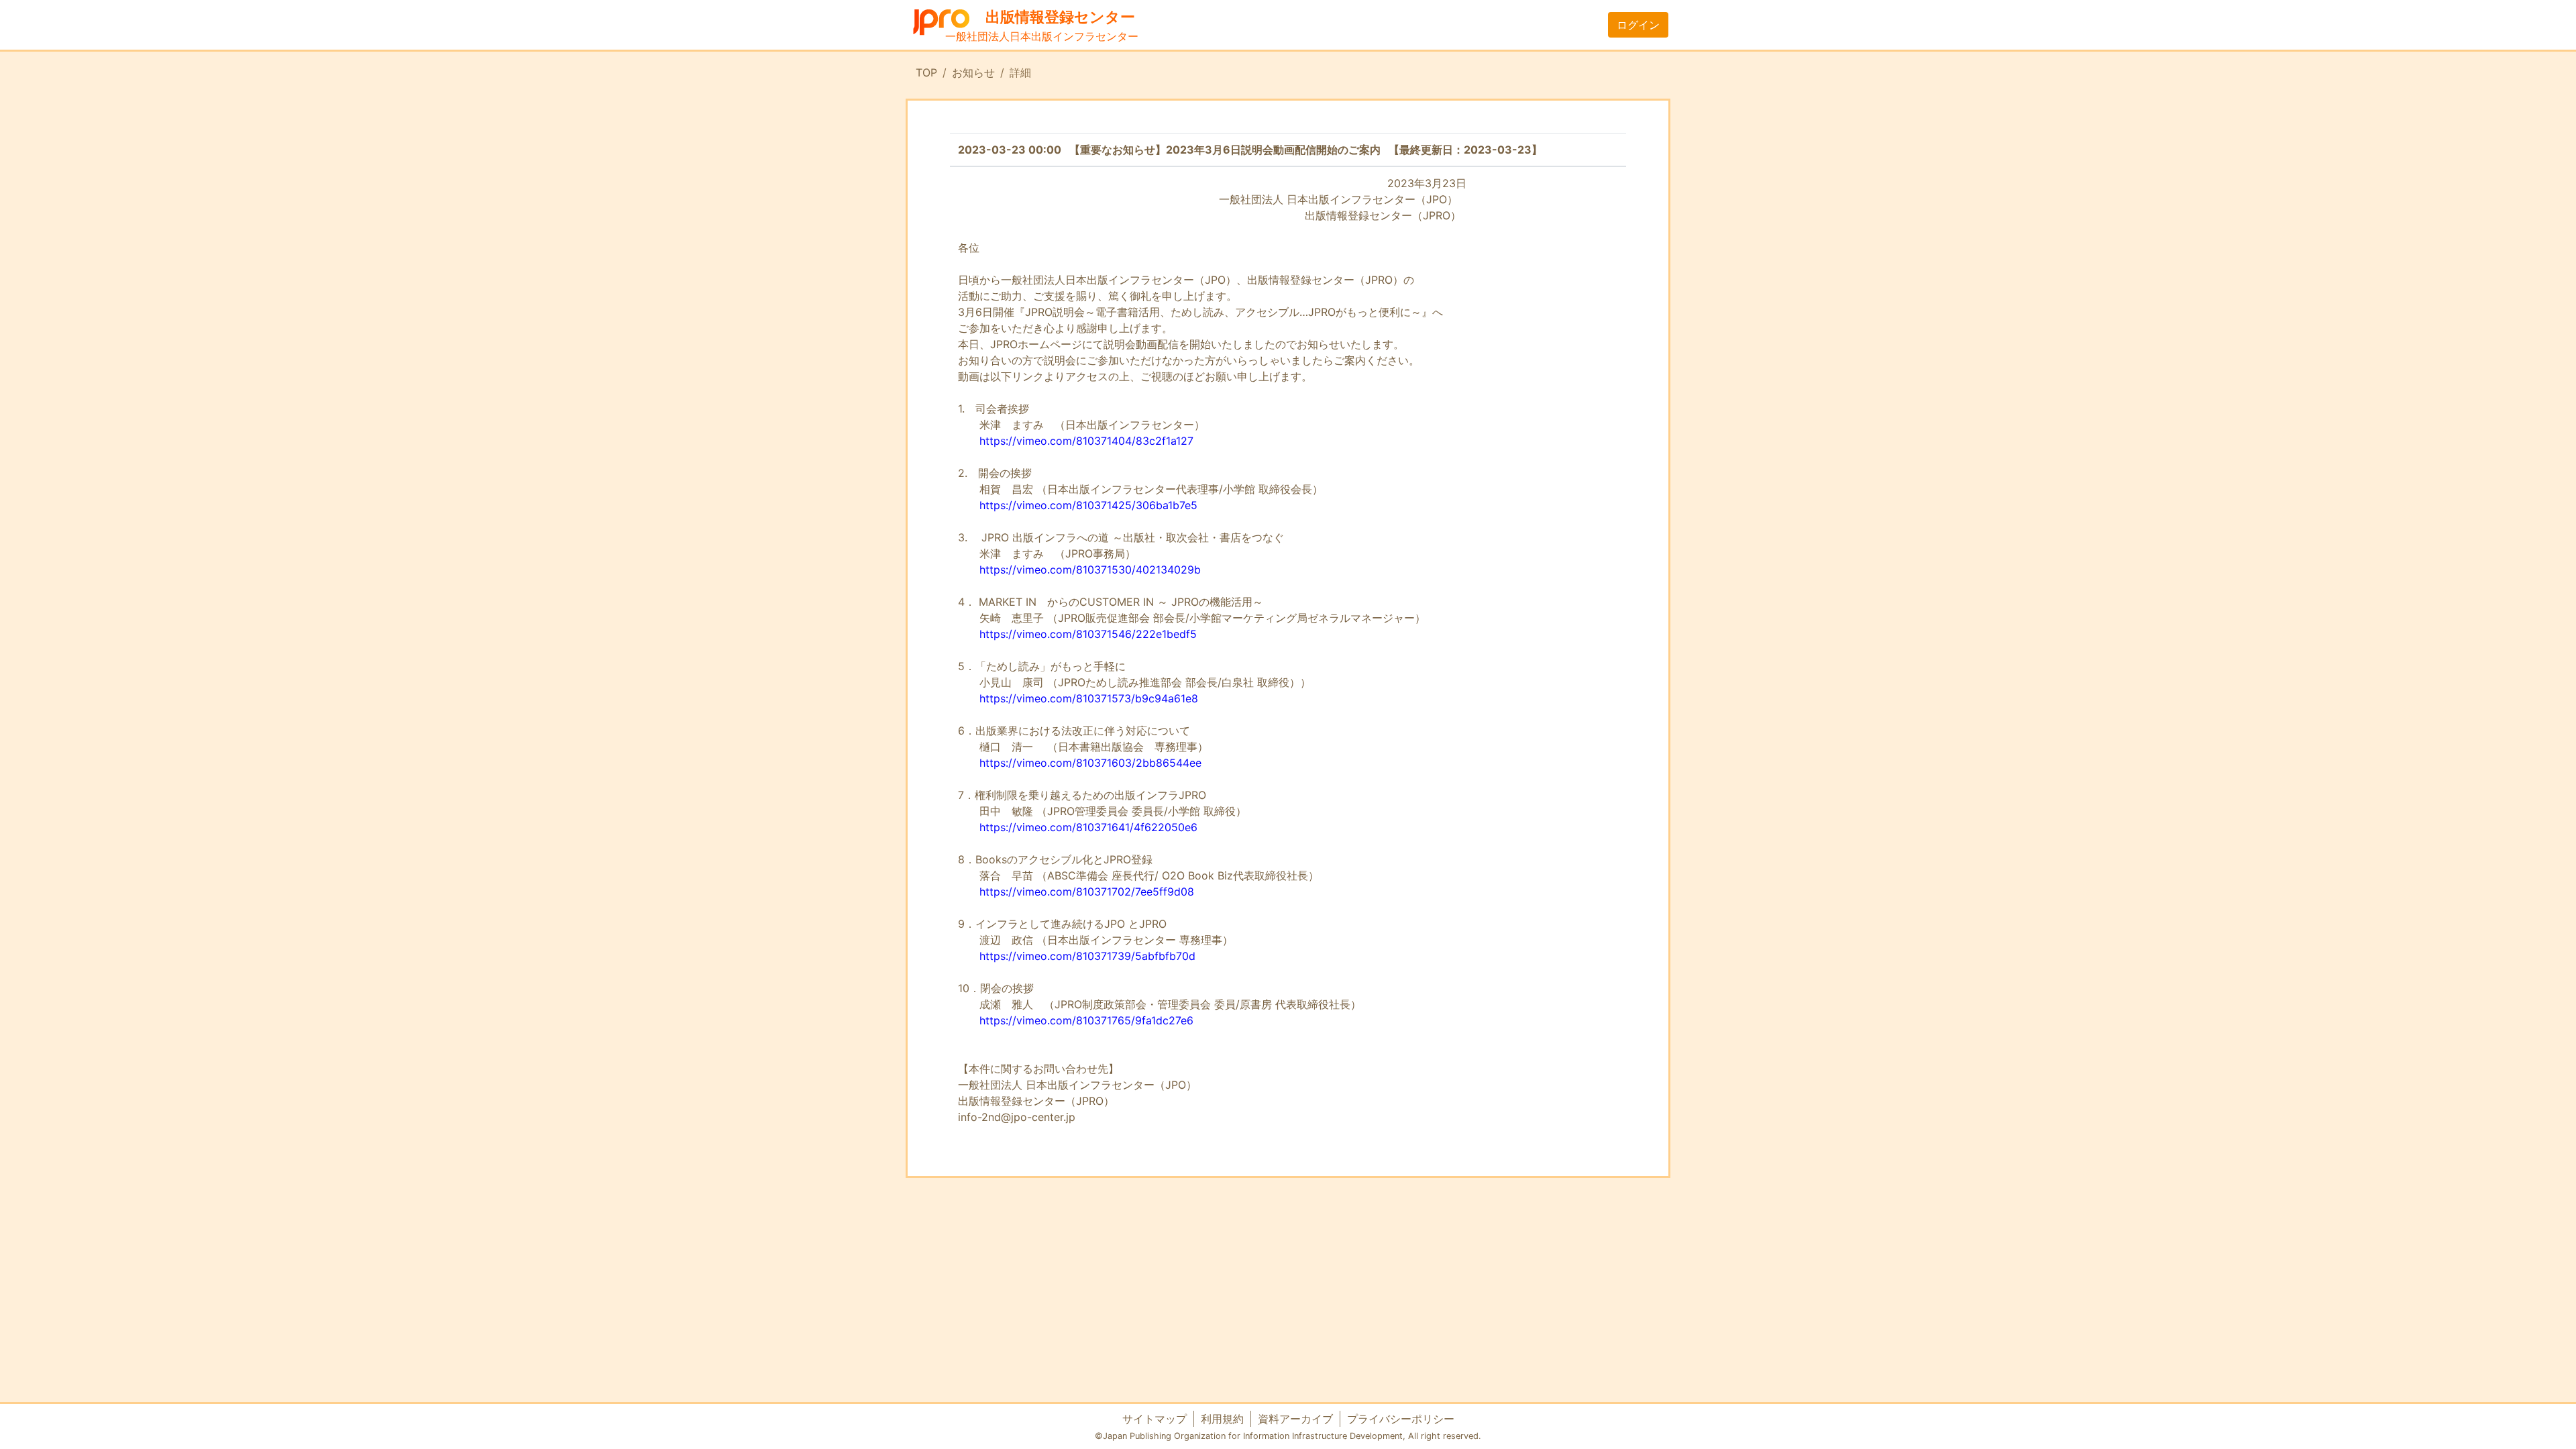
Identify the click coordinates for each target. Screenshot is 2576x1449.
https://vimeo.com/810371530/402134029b (1090, 570)
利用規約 (1222, 1419)
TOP (926, 72)
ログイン (1638, 25)
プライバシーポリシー (1401, 1419)
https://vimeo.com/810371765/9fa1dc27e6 (1086, 1020)
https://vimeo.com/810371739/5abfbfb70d (1087, 956)
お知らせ (973, 72)
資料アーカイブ (1295, 1419)
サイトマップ (1155, 1419)
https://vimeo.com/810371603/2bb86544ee (1090, 763)
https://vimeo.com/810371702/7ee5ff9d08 (1087, 892)
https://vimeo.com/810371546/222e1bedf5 (1088, 634)
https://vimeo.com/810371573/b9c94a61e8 (1089, 698)
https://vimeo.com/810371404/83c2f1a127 (1086, 441)
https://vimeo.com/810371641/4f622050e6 (1088, 827)
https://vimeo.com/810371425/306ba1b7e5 (1088, 505)
